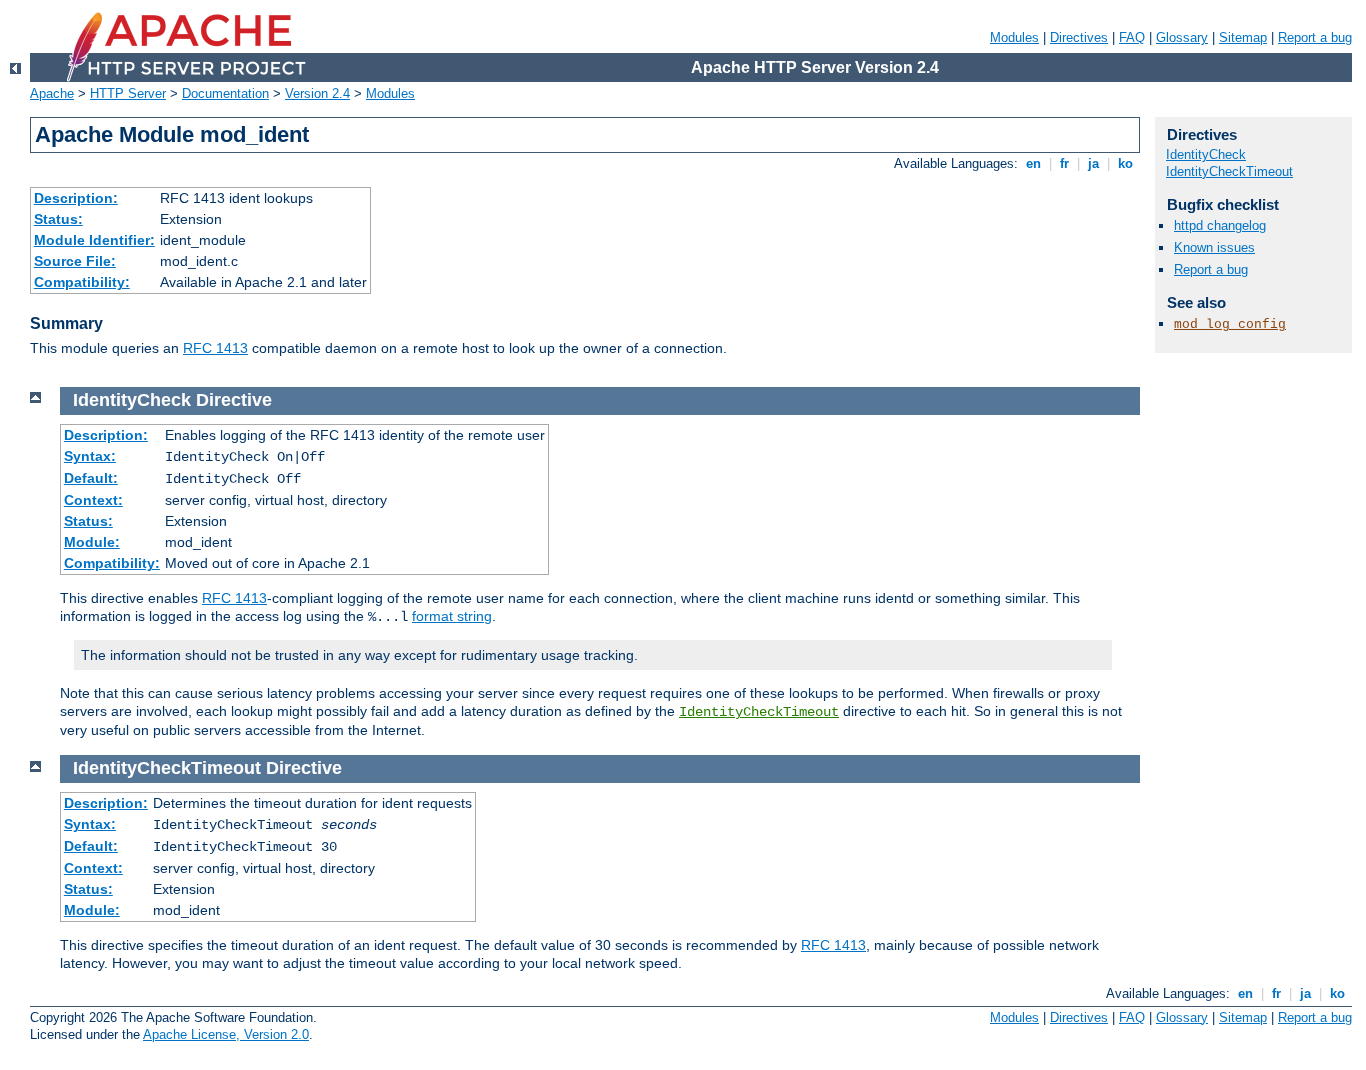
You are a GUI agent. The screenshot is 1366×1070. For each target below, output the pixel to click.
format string (452, 616)
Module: (92, 542)
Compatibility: (82, 282)
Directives (1079, 37)
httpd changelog (1220, 225)
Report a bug (1315, 37)
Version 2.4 (317, 93)
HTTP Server (128, 93)
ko (1125, 163)
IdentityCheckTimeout (759, 712)
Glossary (1182, 37)
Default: (91, 478)
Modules (1014, 37)
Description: (76, 198)
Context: (93, 500)
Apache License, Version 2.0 (226, 1034)
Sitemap (1243, 37)
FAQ (1132, 37)
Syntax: (90, 456)
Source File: (75, 261)
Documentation (225, 93)
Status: (58, 219)
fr (1064, 163)
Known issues (1214, 247)
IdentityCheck (1206, 154)
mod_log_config (1230, 324)
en (1033, 163)
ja (1093, 163)
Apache (52, 93)
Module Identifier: (94, 240)
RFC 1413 (215, 348)
